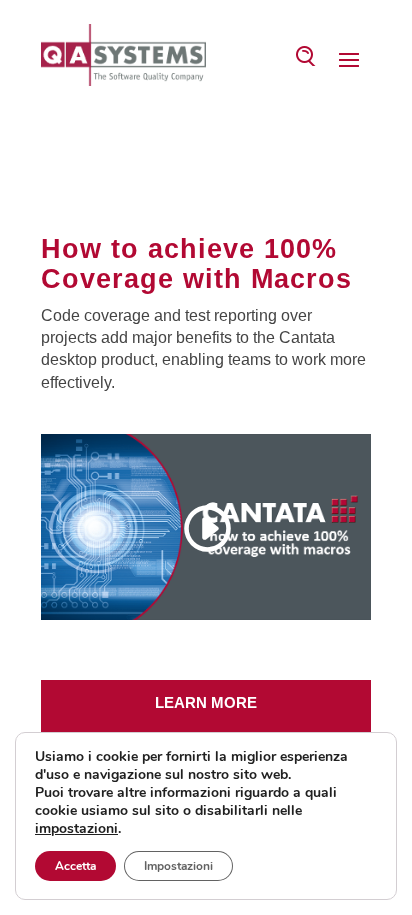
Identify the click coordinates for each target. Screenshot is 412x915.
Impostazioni (178, 866)
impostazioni (76, 829)
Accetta (75, 866)
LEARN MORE (206, 702)
